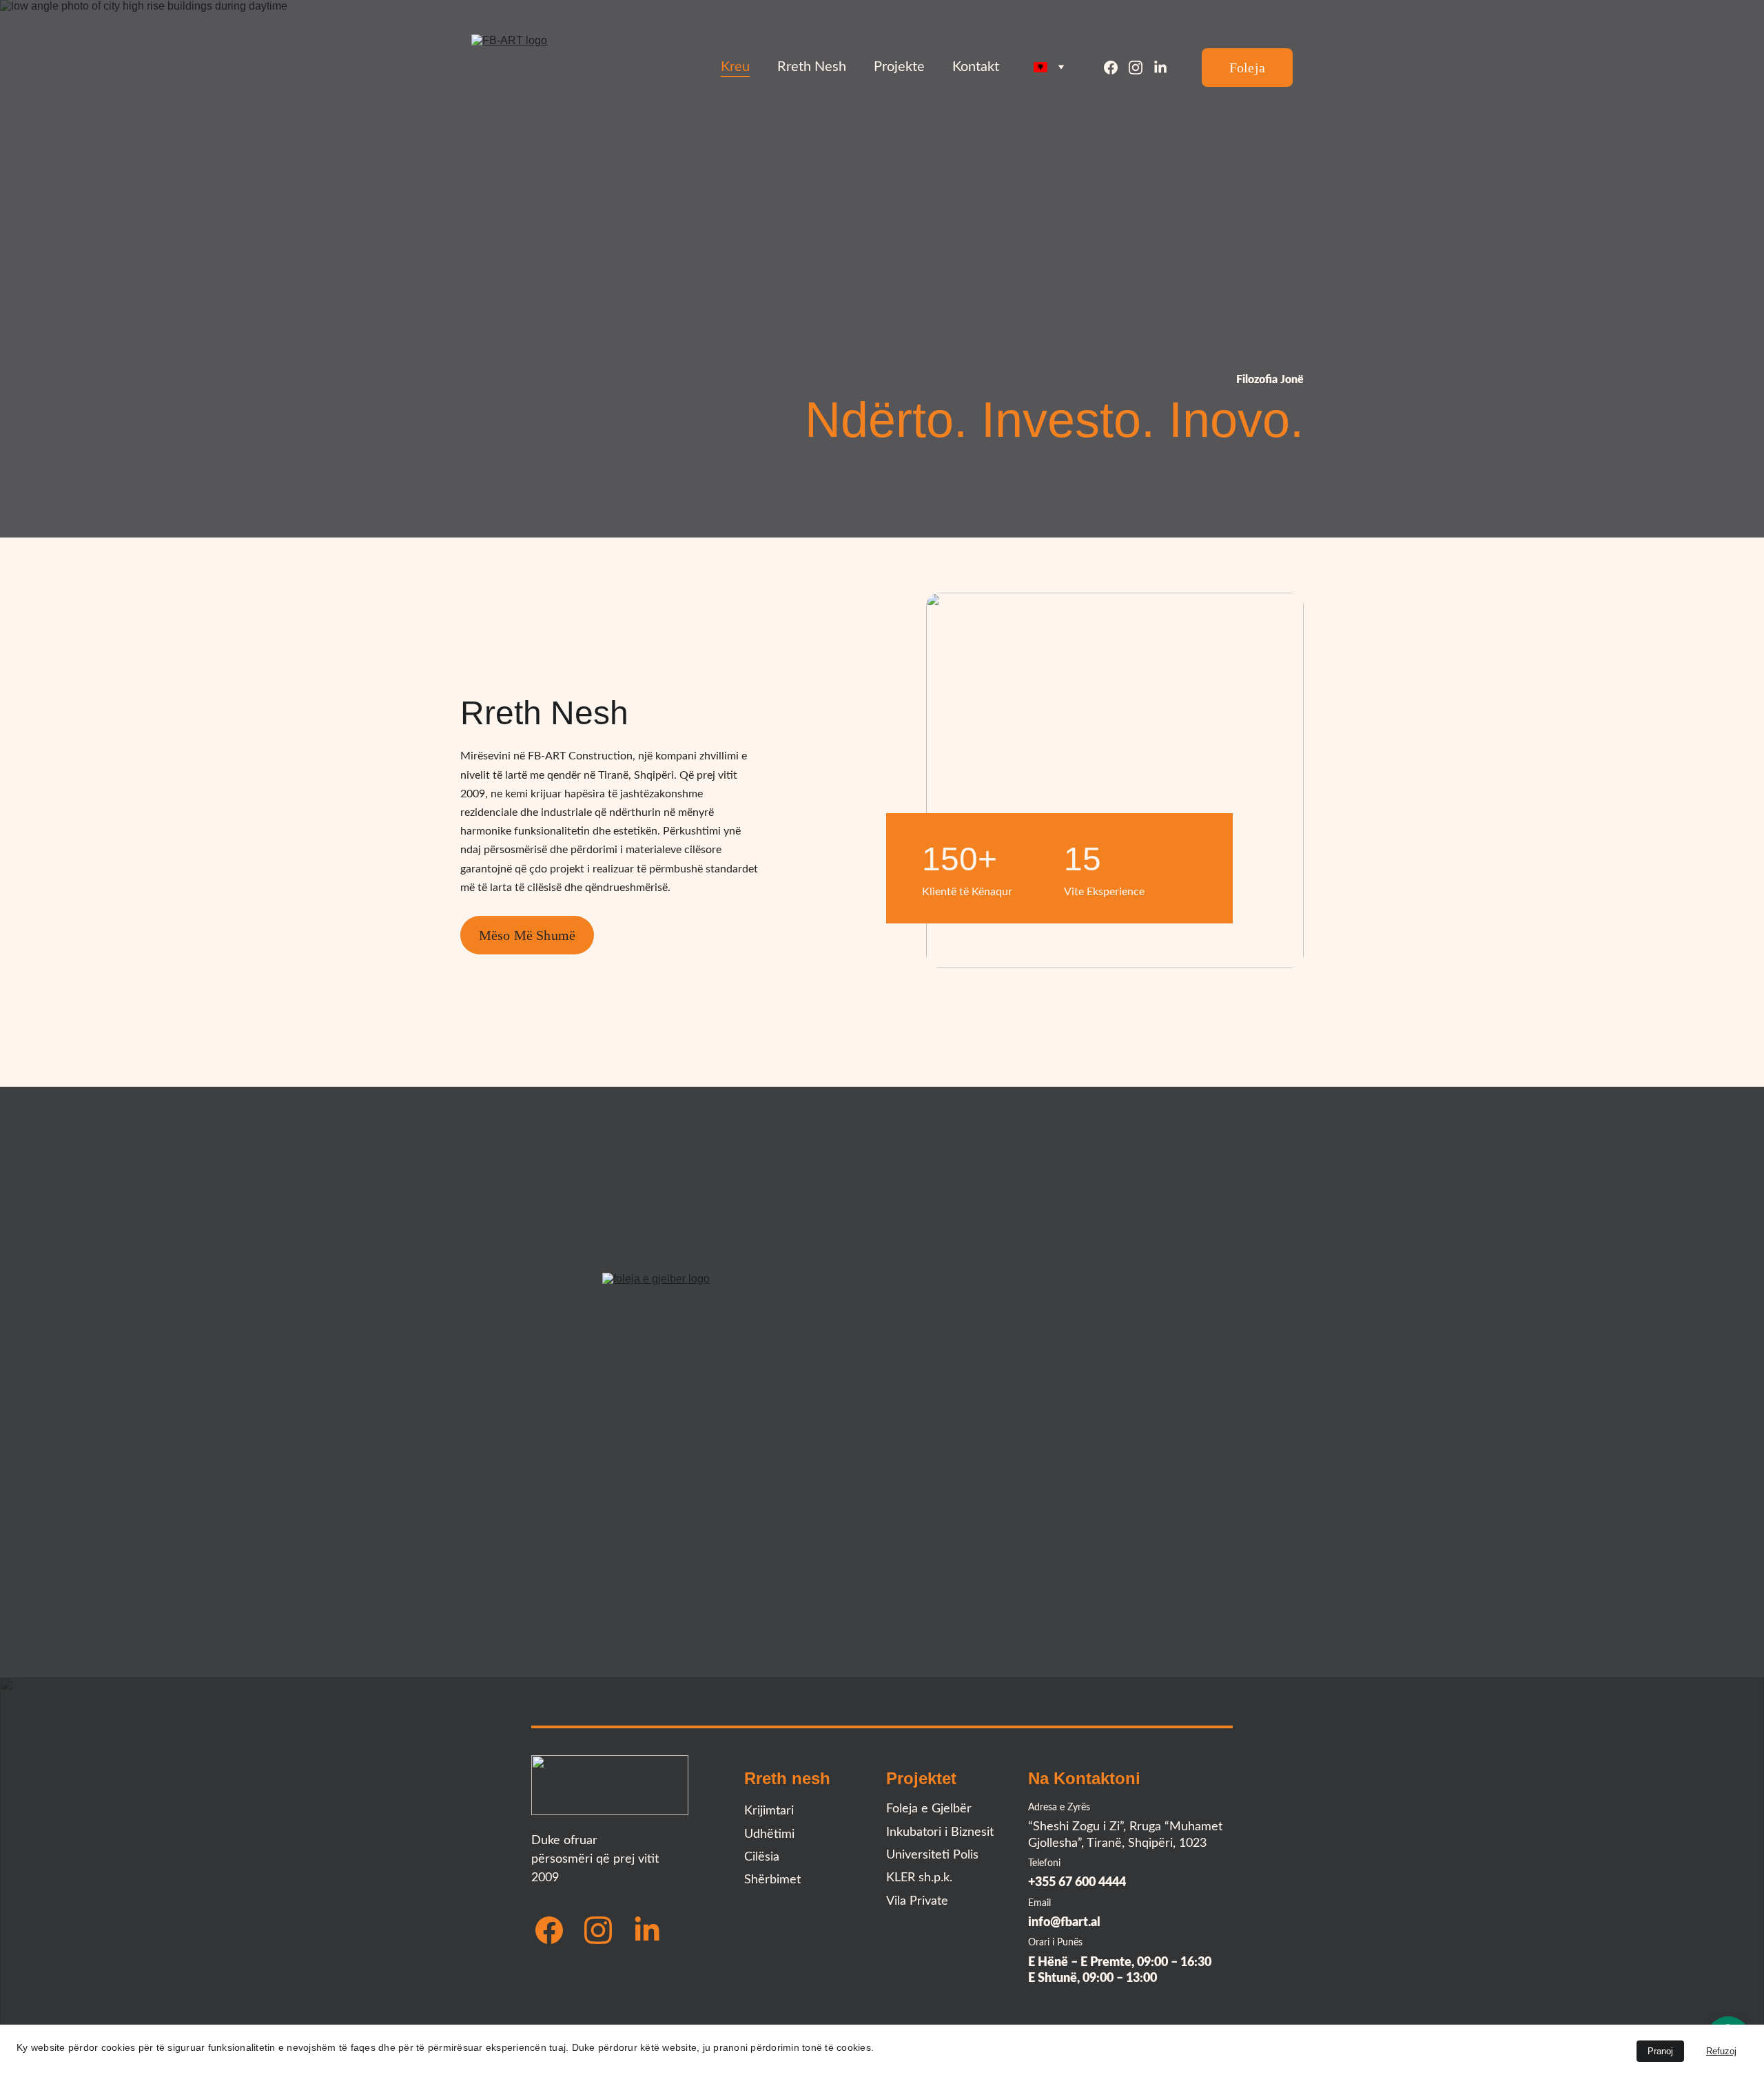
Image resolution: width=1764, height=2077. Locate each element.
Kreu (735, 67)
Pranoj (1660, 2051)
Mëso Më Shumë (527, 935)
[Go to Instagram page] (1141, 68)
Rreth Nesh (812, 67)
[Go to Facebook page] (1116, 68)
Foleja (1247, 68)
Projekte (899, 67)
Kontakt (976, 67)
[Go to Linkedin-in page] (1160, 68)
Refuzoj (1721, 2051)
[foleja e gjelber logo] (882, 1373)
